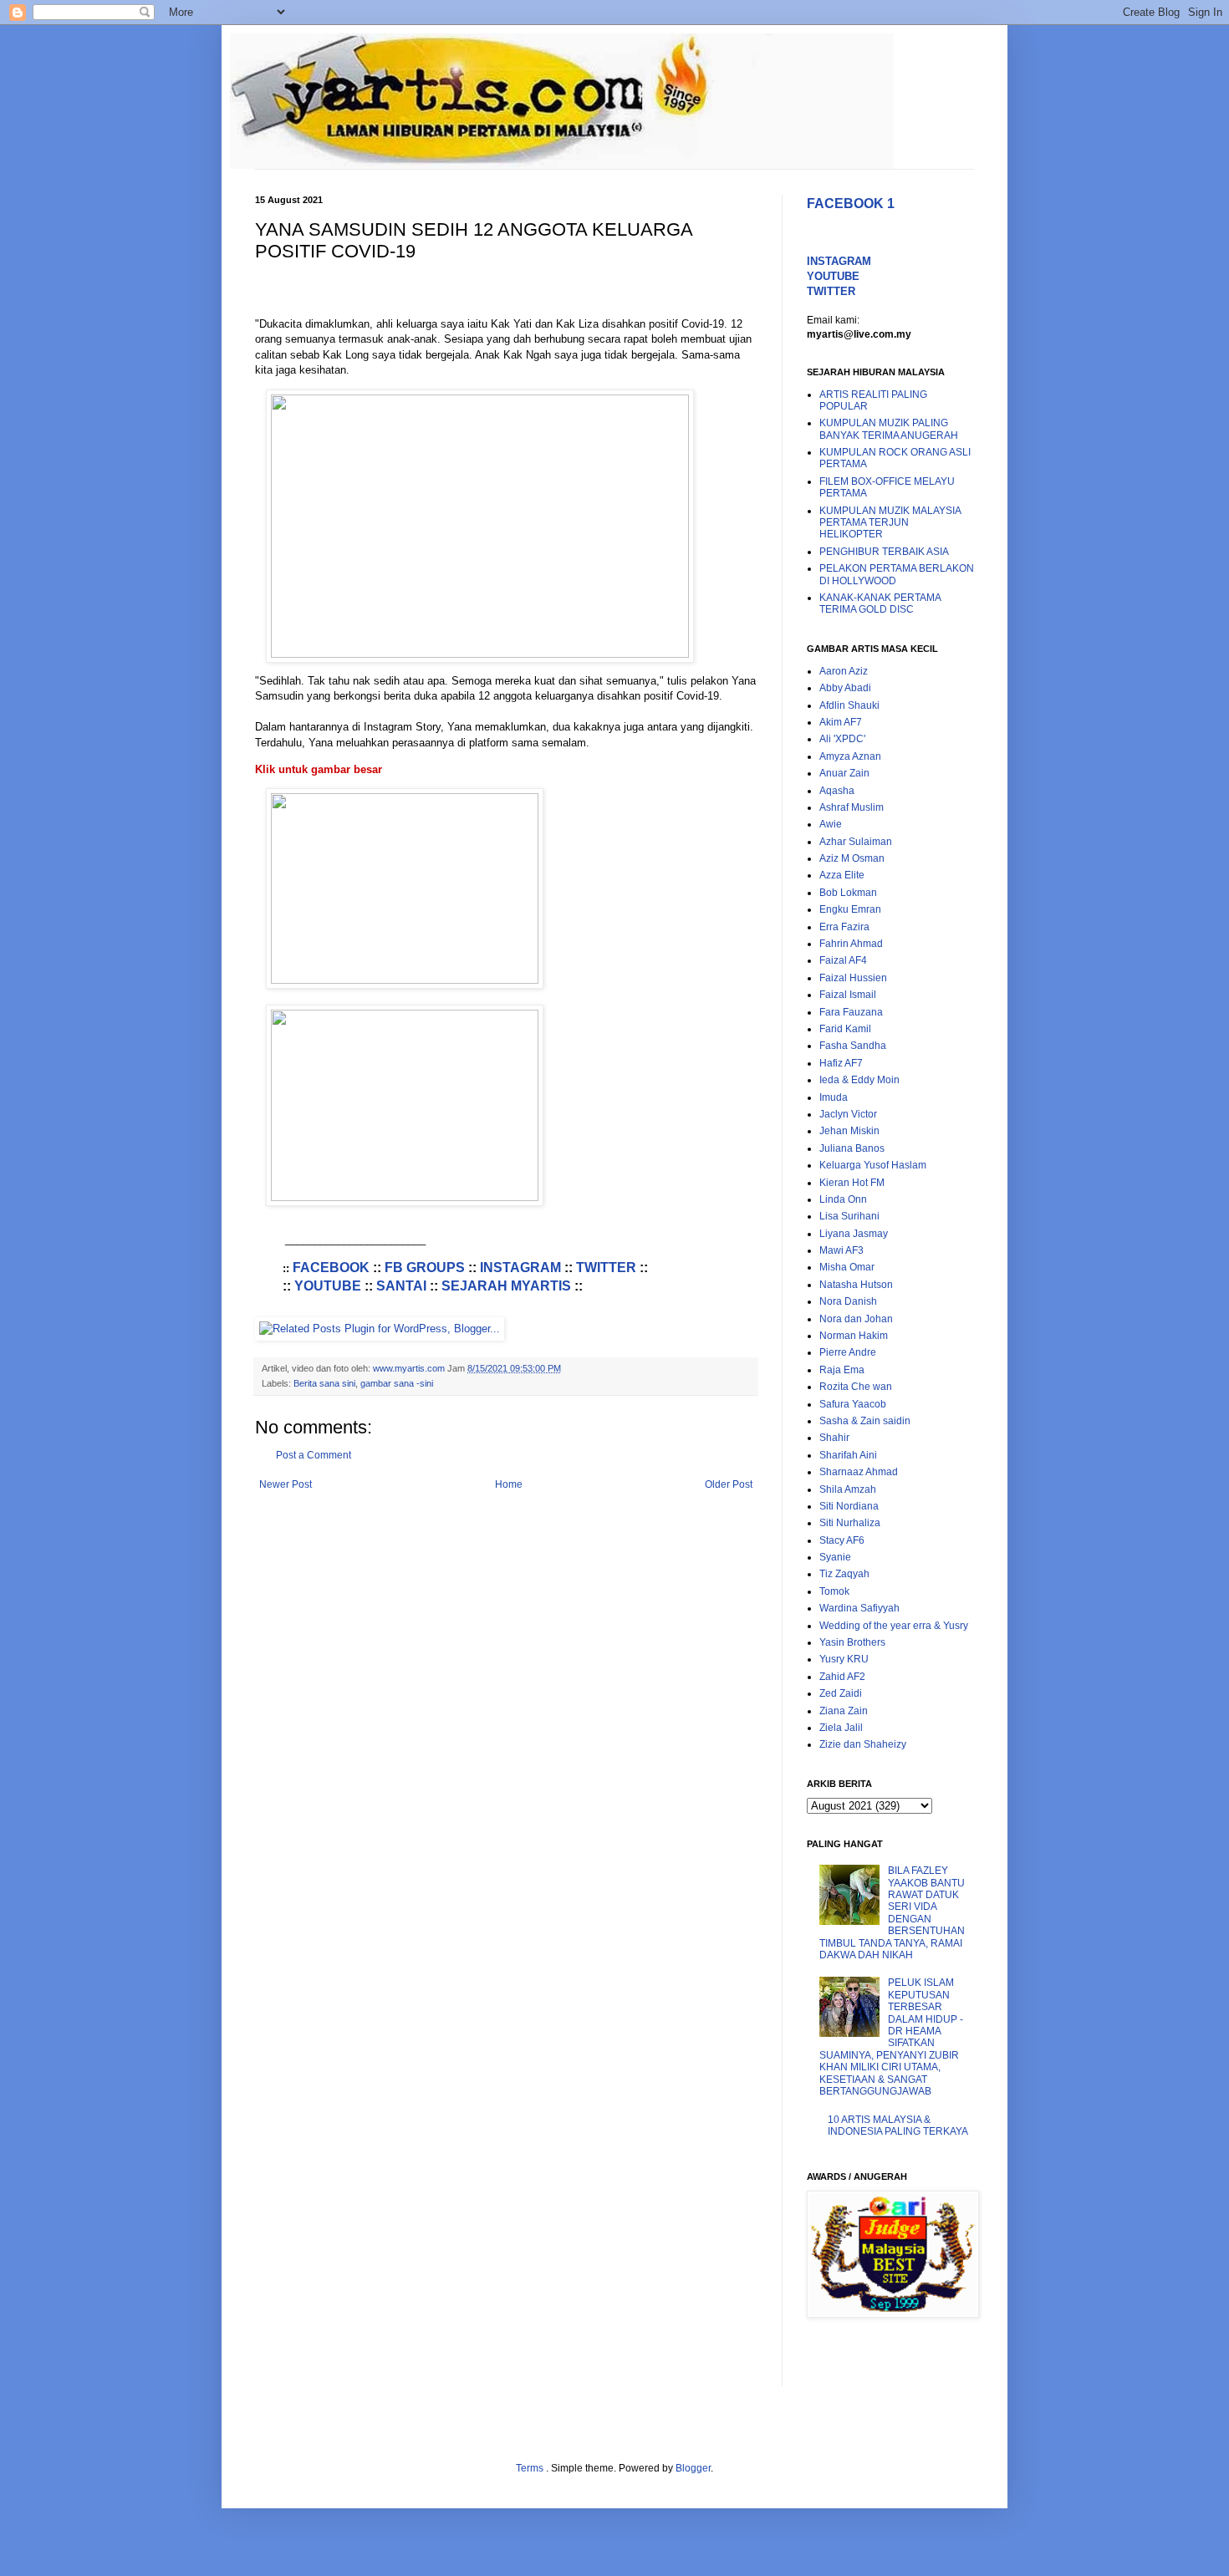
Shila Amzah (848, 1489)
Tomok (834, 1591)
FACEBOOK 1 (851, 204)
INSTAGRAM (520, 1268)
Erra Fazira (844, 927)
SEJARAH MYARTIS (506, 1286)
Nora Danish (848, 1301)
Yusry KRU (844, 1659)
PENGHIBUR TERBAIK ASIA (884, 552)
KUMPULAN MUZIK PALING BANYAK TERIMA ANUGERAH (889, 429)
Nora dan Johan (856, 1319)
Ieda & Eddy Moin (859, 1080)
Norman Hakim (854, 1336)
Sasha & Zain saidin (865, 1421)
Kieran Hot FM (852, 1183)
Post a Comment (314, 1455)
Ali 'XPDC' (842, 739)
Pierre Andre (848, 1352)
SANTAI (401, 1286)
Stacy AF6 (842, 1540)
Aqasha (837, 791)
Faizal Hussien (853, 978)
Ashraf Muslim (852, 807)
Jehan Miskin (849, 1131)
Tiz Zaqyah (844, 1574)
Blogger (693, 2468)
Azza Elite (842, 875)
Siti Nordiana (849, 1506)
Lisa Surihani (849, 1216)
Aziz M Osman (852, 858)
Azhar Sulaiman (856, 842)
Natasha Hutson (856, 1285)
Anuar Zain (844, 773)
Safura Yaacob (853, 1404)
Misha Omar (847, 1267)
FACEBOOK (331, 1268)
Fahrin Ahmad (851, 944)
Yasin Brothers (852, 1642)
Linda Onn (843, 1199)
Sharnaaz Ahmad (859, 1472)
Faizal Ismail (848, 995)
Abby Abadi (845, 688)
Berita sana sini (324, 1383)
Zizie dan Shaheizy (863, 1744)
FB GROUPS (425, 1268)
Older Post (729, 1484)
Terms (531, 2468)
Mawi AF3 (841, 1250)
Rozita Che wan (856, 1387)
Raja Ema (842, 1370)
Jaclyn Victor (848, 1114)
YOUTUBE (328, 1286)
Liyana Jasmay (854, 1234)
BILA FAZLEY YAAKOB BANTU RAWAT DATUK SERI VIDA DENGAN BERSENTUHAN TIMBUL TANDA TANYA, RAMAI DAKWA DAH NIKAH (892, 1913)
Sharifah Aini (848, 1455)
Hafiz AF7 (841, 1063)
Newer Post (286, 1484)
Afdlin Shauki (849, 705)
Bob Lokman (848, 893)
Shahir (834, 1438)
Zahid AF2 (842, 1677)
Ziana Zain (844, 1711)
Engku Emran (850, 909)
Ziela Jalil (841, 1728)
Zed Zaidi (841, 1693)
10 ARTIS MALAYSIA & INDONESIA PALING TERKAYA (898, 2125)
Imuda (834, 1097)
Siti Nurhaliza (850, 1523)
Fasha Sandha (853, 1046)
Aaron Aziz (844, 671)
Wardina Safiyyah (859, 1608)
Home (509, 1484)
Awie (831, 824)
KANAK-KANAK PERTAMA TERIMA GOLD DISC (880, 603)
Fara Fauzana (851, 1012)
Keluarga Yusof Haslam (873, 1165)
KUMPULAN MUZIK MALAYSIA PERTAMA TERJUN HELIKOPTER (890, 523)
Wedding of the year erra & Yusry (894, 1626)
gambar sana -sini (397, 1383)
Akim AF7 (841, 722)
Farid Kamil (845, 1029)
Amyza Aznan (850, 756)
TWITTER (606, 1268)
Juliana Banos (852, 1148)
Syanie (835, 1557)
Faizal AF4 (843, 960)
